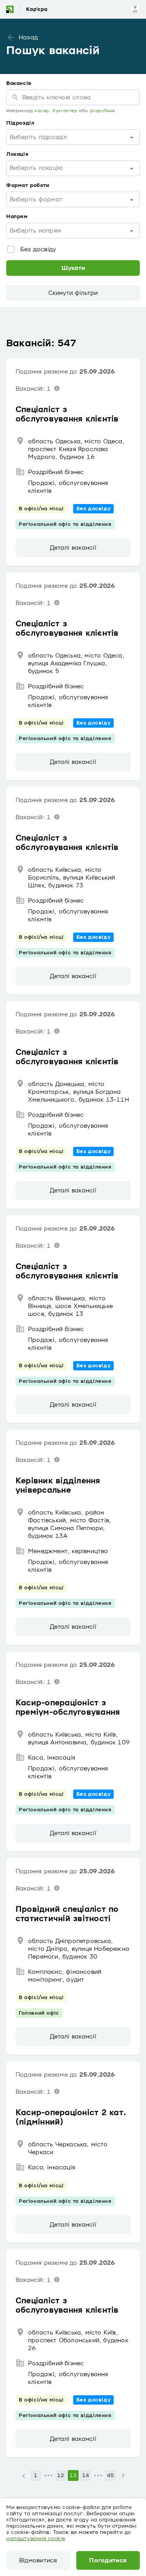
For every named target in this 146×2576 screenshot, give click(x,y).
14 (85, 2475)
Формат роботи (28, 185)
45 (110, 2475)
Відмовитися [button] (38, 2560)
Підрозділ (20, 123)
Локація (17, 154)
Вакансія (19, 83)
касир (42, 111)
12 (61, 2475)
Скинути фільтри (73, 293)
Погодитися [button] (108, 2560)
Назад (28, 37)
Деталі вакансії (73, 548)
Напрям (17, 217)
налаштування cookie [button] (36, 2539)
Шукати (73, 268)
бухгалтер (65, 111)
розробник (103, 111)
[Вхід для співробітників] (135, 9)
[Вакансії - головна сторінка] (32, 9)
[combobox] (73, 137)
